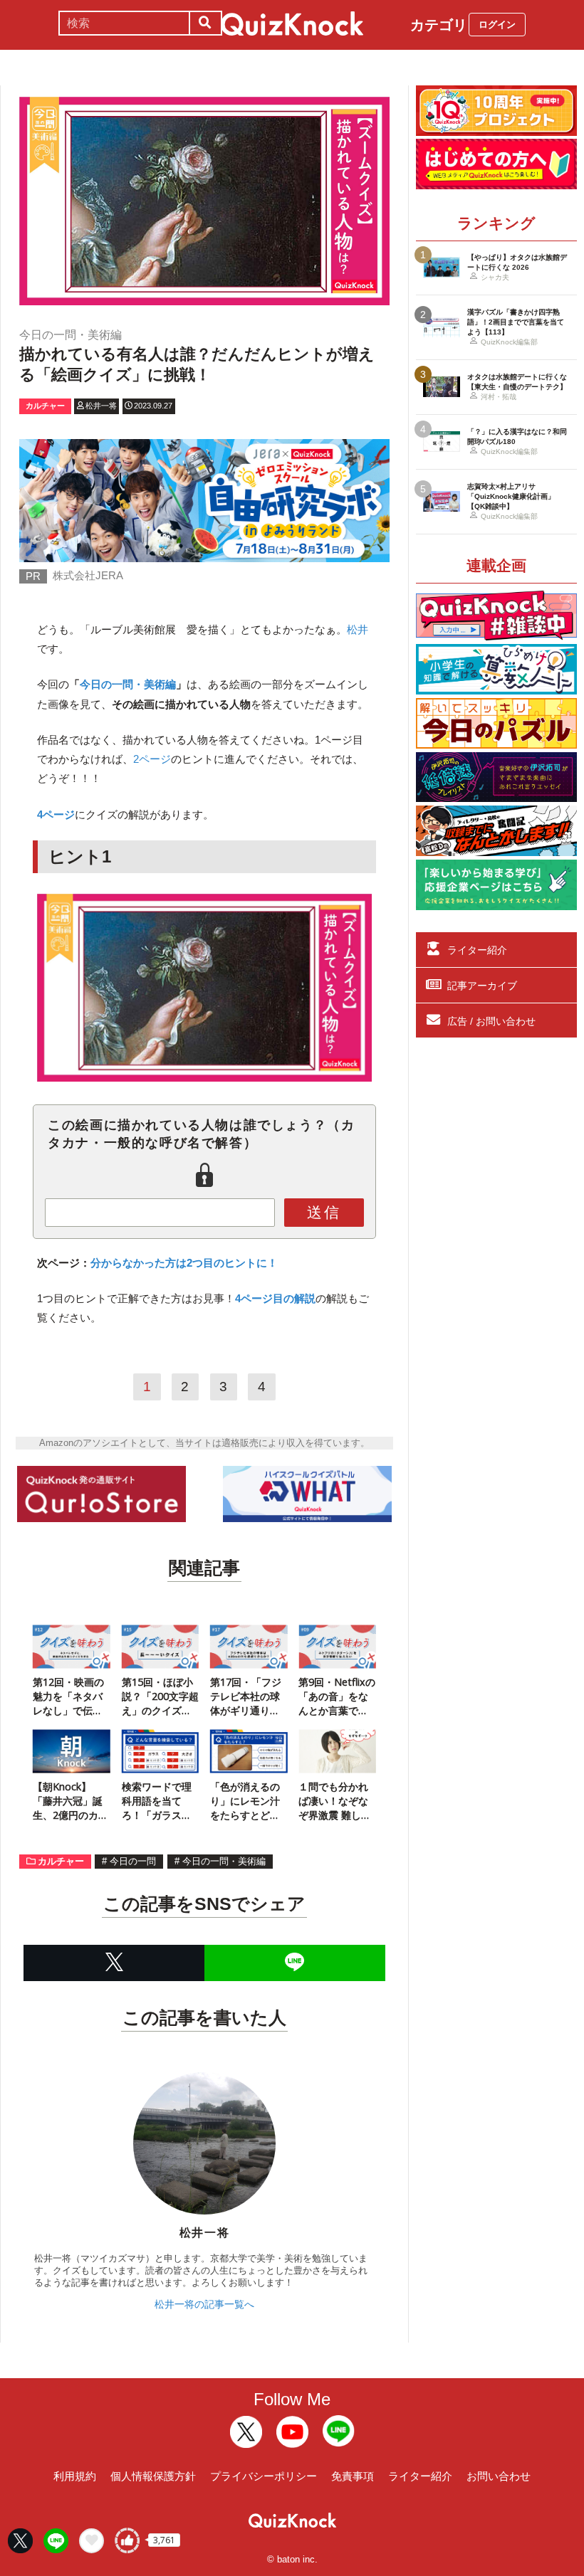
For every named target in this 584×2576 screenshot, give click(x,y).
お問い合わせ (499, 2476)
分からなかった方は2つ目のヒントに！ (184, 1263)
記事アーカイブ (482, 986)
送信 (324, 1212)
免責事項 (353, 2476)
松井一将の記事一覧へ (204, 2304)
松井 (358, 629)
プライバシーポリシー (264, 2476)
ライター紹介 (477, 950)
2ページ (152, 759)
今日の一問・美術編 (128, 684)
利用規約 (75, 2476)
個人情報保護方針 (153, 2476)
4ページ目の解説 (275, 1298)
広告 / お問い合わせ (491, 1021)
